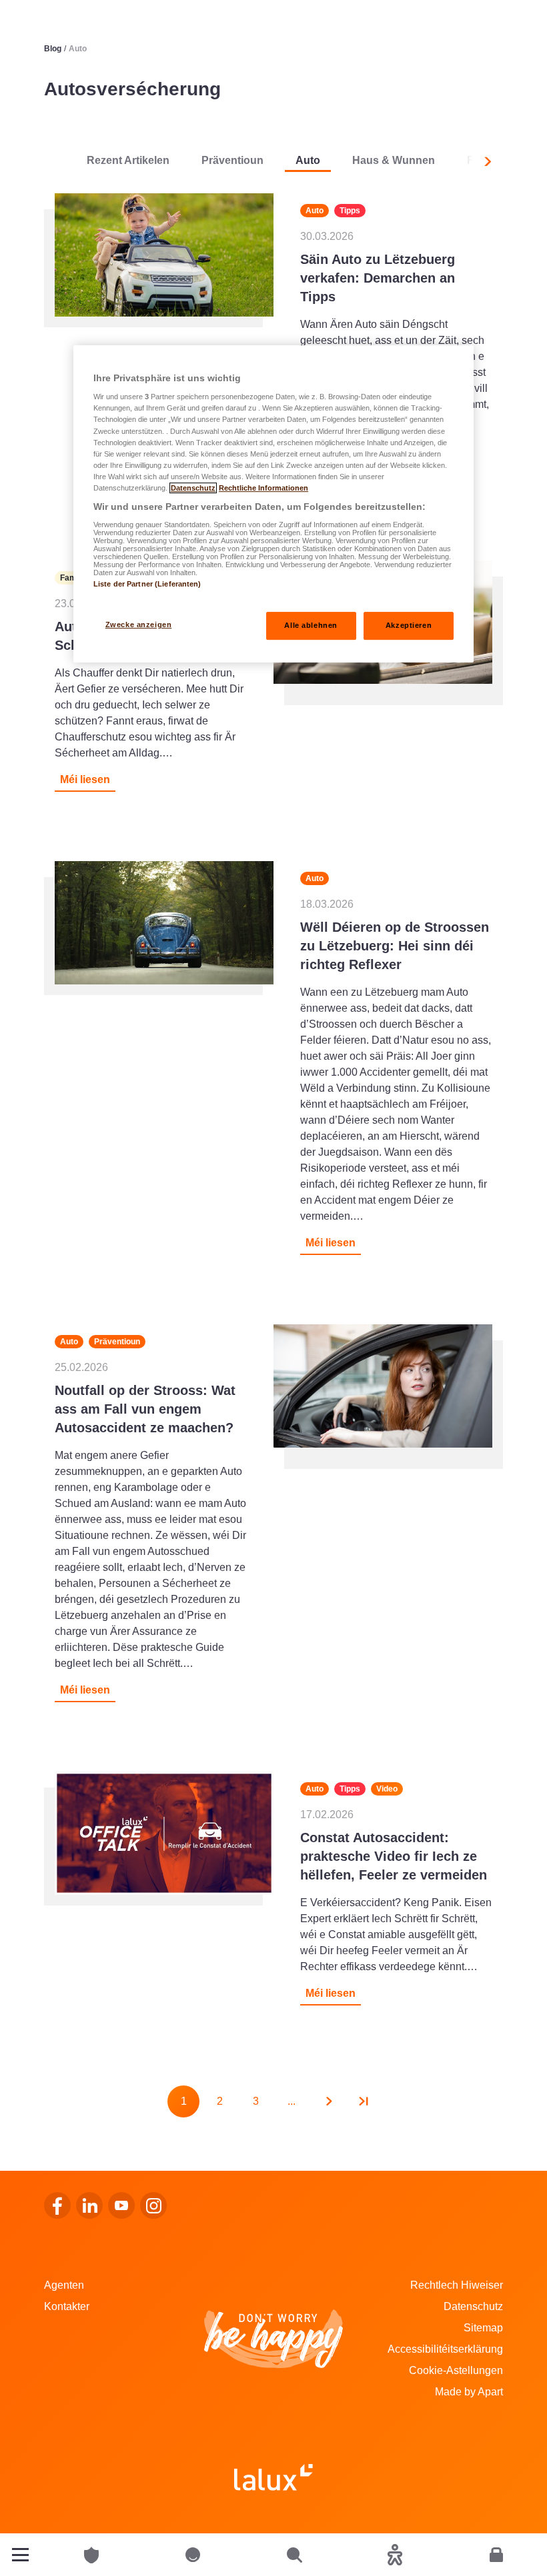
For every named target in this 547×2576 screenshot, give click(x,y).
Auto (308, 160)
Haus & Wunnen (394, 160)
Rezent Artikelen (128, 160)
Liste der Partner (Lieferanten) (147, 584)
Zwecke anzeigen (139, 625)
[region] (273, 504)
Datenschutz (473, 2306)
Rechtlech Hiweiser (457, 2285)
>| (364, 2101)
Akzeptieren (409, 625)
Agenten (64, 2285)
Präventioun (232, 160)
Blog (53, 49)
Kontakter (67, 2306)
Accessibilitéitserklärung (445, 2349)
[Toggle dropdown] (20, 2555)
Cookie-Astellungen (456, 2370)
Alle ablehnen (311, 625)
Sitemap (483, 2328)
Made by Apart (469, 2392)
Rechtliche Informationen (263, 488)
